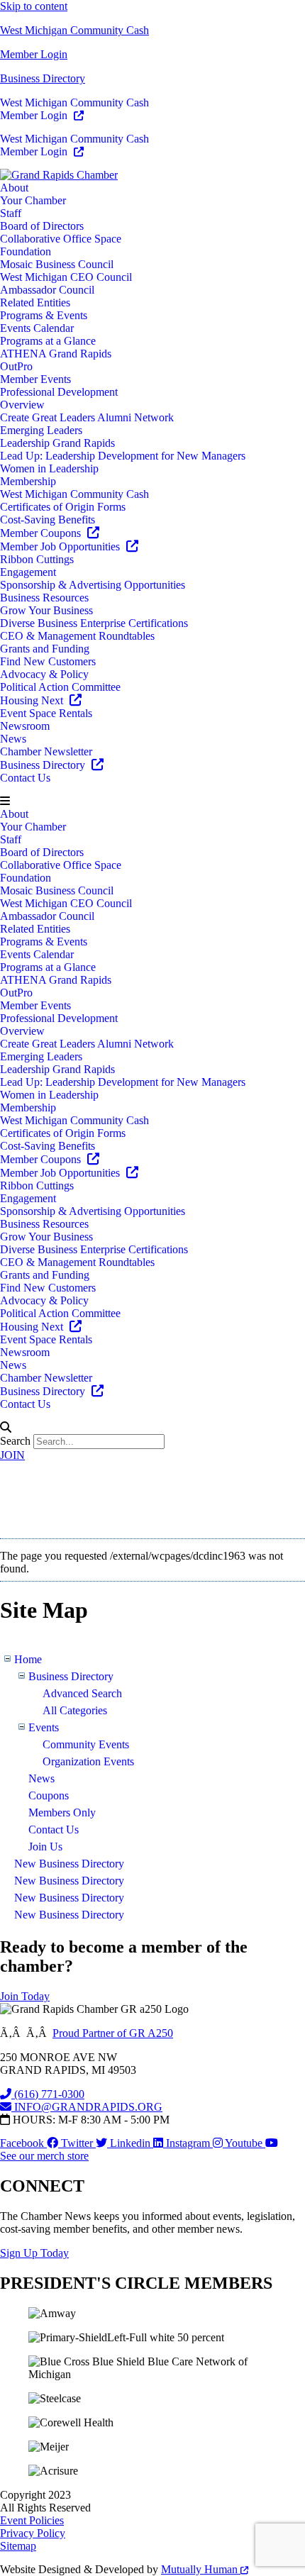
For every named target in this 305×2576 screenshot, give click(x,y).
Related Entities (35, 302)
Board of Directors (42, 226)
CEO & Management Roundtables (77, 636)
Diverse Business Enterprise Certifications (94, 623)
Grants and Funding (45, 649)
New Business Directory (69, 1864)
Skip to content (34, 6)
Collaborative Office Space (61, 239)
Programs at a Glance (48, 341)
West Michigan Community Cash (74, 30)
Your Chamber (33, 200)
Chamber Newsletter (46, 751)
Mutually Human (201, 2569)
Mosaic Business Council (57, 264)
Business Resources (44, 598)
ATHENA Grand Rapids (56, 354)
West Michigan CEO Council (66, 277)
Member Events (35, 379)
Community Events (86, 1744)
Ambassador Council (47, 290)
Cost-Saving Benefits (48, 520)
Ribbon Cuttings (37, 559)
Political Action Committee (60, 687)
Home (28, 1659)
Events (44, 1727)
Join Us (45, 1847)
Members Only (62, 1812)
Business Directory (43, 78)
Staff (11, 213)
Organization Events (88, 1761)
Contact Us (25, 778)
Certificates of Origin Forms (63, 507)
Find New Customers (48, 661)
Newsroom (25, 726)
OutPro (16, 366)
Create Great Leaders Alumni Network (87, 417)
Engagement (28, 572)
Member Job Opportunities (61, 546)
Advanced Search (82, 1693)
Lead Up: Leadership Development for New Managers (123, 456)
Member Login (34, 54)
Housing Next (33, 700)
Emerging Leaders (41, 430)
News (13, 739)
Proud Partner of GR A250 (113, 2033)
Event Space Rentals (46, 713)
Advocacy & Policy (44, 674)
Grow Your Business (46, 610)
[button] (152, 801)
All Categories (75, 1710)
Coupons (49, 1795)
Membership (28, 481)
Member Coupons (42, 533)
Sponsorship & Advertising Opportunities (93, 585)
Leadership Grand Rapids (57, 443)
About (14, 188)
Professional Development (59, 392)
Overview (22, 405)
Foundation (26, 251)
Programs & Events (44, 315)
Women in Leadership (49, 468)
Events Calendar (37, 328)
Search (15, 1441)
